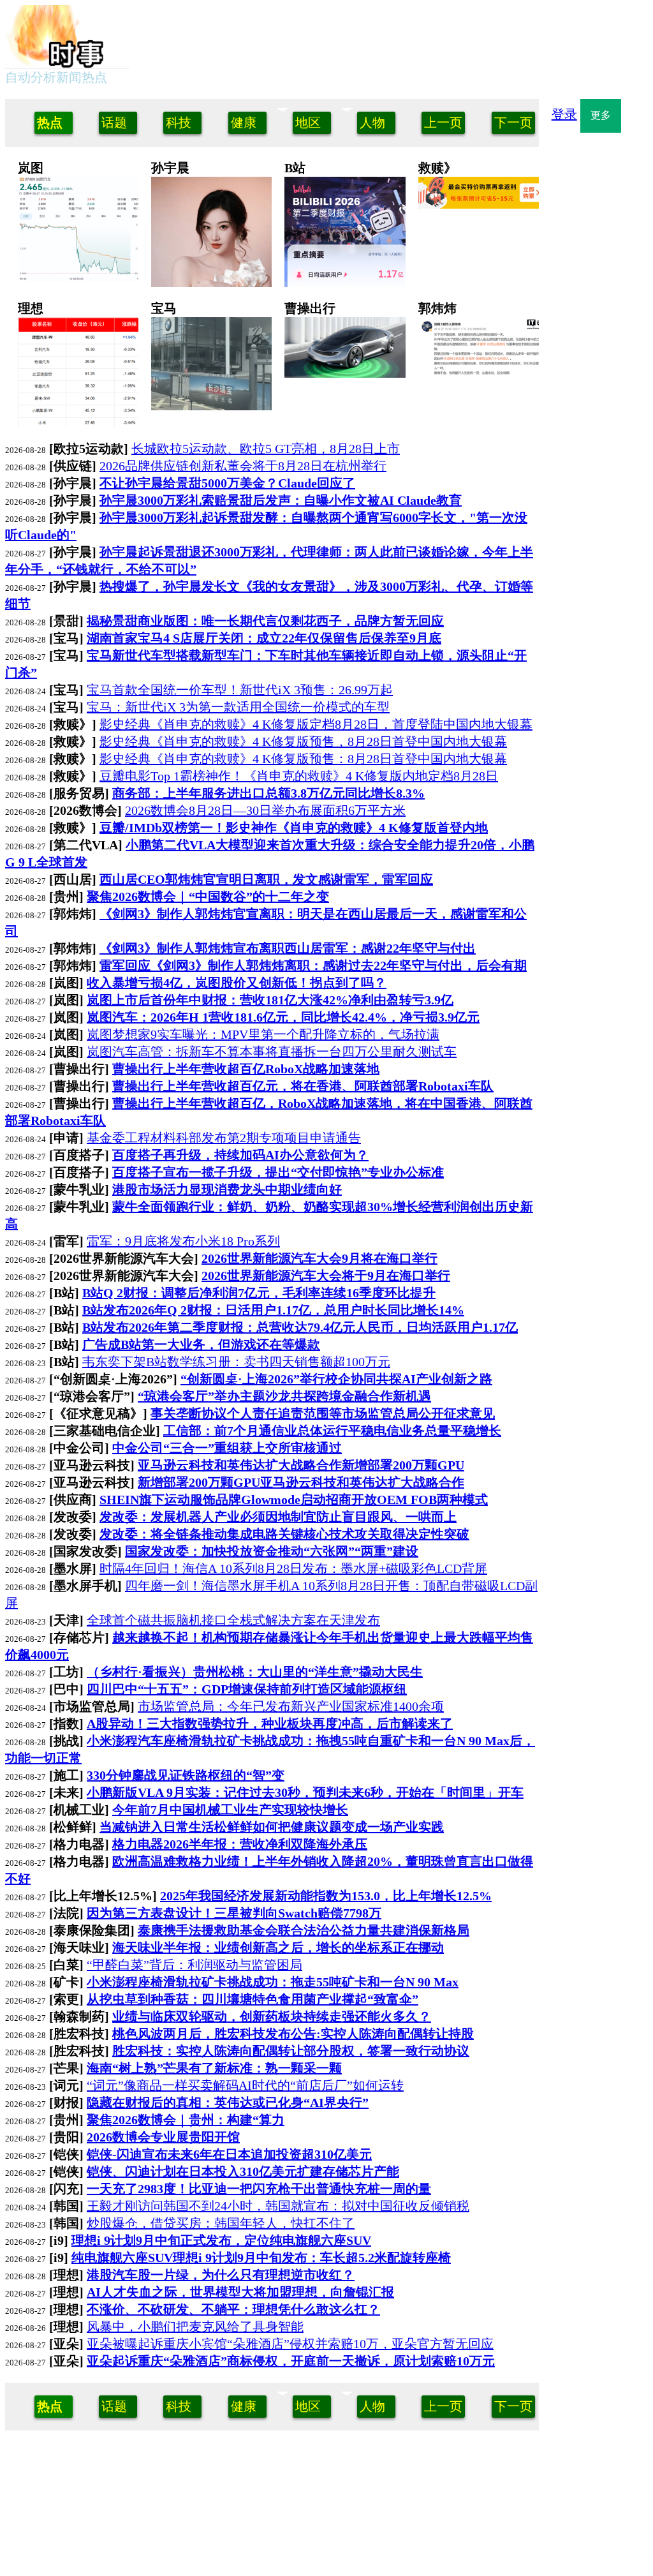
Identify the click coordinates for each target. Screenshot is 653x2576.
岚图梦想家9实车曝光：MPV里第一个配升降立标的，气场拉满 (263, 1034)
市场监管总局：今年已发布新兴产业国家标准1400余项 (291, 1706)
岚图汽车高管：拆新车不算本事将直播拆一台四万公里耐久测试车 (272, 1052)
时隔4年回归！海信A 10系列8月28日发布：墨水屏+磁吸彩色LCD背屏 (293, 1568)
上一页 (443, 123)
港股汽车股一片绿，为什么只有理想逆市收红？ (75, 341)
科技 (179, 123)
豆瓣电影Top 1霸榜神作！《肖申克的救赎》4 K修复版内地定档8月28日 (299, 776)
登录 (564, 114)
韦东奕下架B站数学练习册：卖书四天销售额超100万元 (236, 1362)
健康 (244, 123)
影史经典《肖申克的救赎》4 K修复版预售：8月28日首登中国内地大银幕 (303, 759)
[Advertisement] (401, 37)
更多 (601, 115)
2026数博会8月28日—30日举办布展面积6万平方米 (265, 810)
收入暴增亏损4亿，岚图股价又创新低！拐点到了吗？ (75, 200)
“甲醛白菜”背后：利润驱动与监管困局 (194, 1965)
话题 (114, 123)
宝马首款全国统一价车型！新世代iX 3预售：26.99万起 (240, 690)
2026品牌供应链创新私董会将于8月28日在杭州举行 (243, 466)
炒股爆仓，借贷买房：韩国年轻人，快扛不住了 (221, 2223)
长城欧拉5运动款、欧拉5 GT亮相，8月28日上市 (266, 449)
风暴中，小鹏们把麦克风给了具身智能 (195, 2327)
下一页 (513, 123)
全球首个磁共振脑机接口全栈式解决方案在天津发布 (233, 1620)
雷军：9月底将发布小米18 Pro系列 (183, 1241)
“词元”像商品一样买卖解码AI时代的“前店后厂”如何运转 (245, 2085)
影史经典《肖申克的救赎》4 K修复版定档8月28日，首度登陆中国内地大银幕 (316, 724)
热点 (50, 123)
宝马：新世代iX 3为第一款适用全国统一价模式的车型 (238, 707)
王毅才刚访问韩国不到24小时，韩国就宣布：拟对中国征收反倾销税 (278, 2206)
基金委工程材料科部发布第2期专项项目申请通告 (224, 1138)
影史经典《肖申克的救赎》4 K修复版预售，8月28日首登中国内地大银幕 (303, 741)
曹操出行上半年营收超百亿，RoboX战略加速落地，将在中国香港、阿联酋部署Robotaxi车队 (342, 358)
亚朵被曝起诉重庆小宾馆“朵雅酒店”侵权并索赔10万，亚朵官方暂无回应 (290, 2344)
